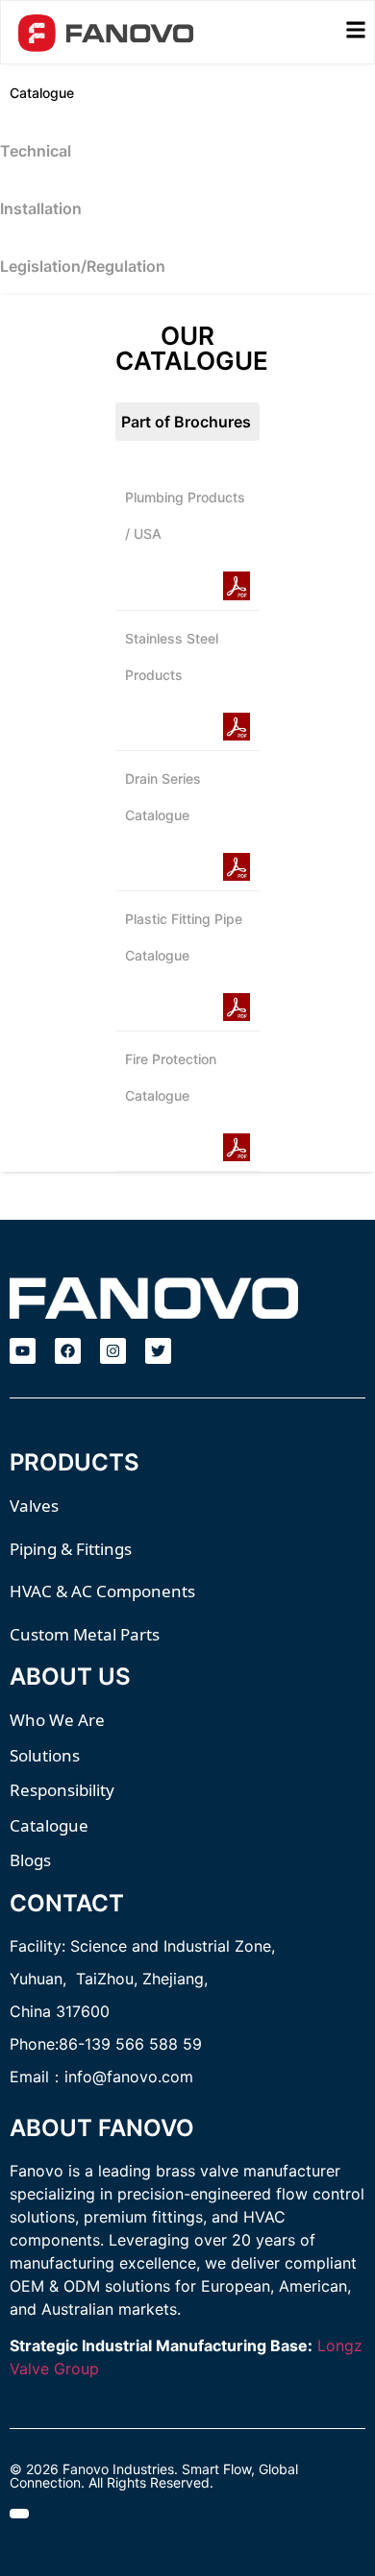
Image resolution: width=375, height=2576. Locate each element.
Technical (36, 151)
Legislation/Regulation (83, 266)
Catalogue (42, 93)
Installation (41, 208)
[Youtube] (23, 1351)
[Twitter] (158, 1351)
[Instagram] (113, 1351)
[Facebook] (68, 1351)
